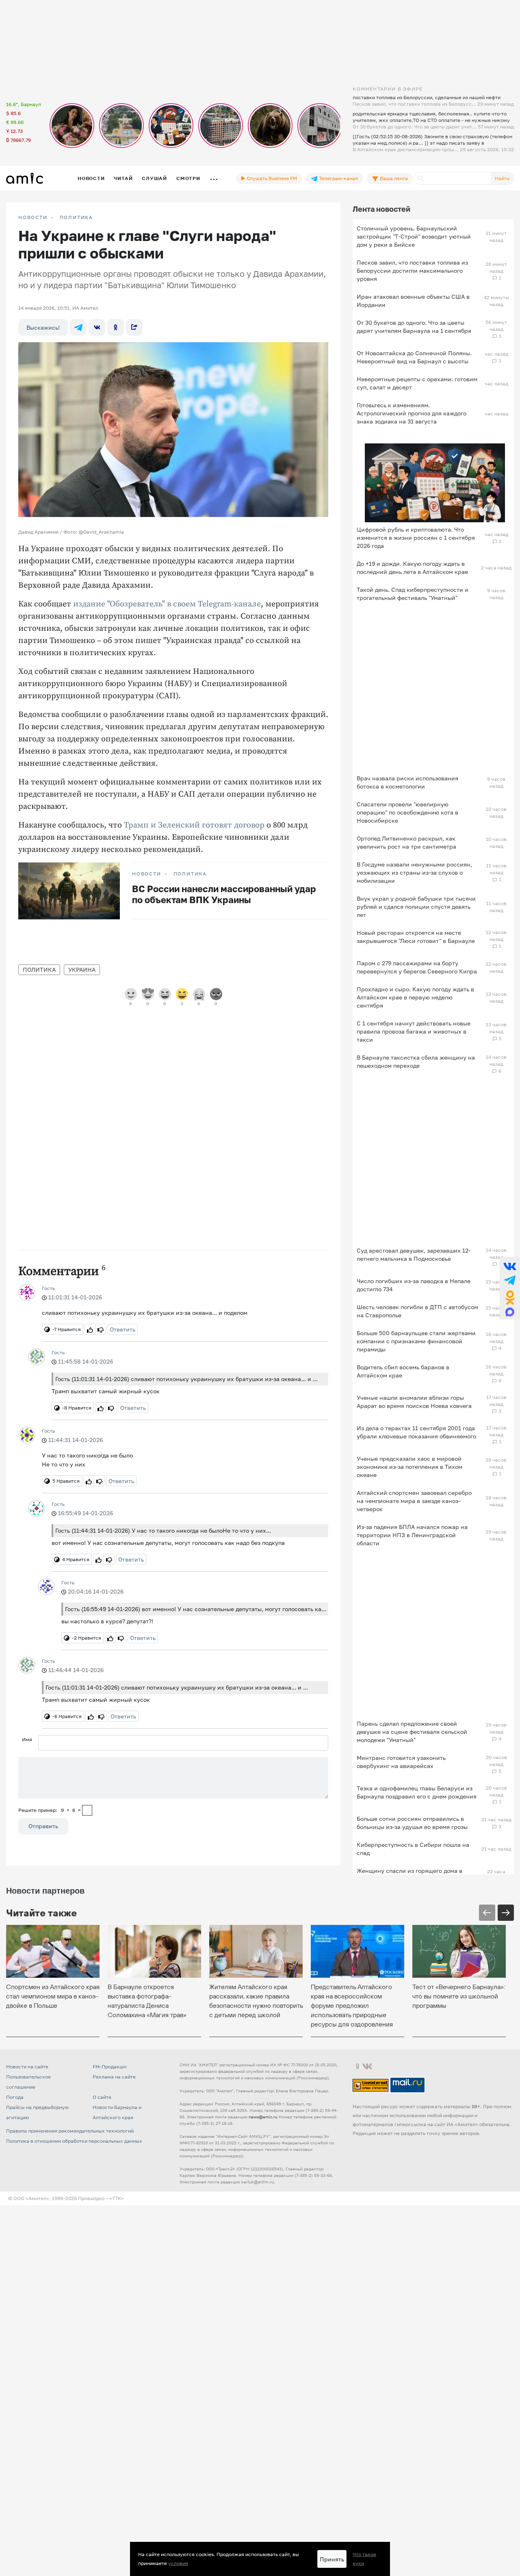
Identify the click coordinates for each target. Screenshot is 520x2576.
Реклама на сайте (114, 2077)
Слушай (154, 178)
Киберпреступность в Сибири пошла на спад (413, 1849)
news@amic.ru (263, 2117)
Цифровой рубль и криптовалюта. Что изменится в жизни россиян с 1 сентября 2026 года (416, 538)
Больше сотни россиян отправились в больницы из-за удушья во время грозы (412, 1823)
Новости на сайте (27, 2067)
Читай (123, 178)
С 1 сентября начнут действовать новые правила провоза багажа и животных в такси (414, 1031)
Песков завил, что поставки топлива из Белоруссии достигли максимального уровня (412, 270)
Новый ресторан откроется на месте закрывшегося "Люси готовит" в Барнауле (416, 937)
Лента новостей (381, 209)
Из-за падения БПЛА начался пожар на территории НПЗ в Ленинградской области (412, 1535)
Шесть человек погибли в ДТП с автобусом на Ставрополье (417, 1311)
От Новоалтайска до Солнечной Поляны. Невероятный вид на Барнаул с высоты (414, 357)
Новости (91, 178)
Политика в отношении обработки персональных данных (74, 2141)
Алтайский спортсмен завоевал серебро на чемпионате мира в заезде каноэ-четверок (414, 1501)
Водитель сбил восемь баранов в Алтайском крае (403, 1371)
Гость (48, 1288)
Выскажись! (43, 327)
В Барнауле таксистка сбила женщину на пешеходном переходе (416, 1061)
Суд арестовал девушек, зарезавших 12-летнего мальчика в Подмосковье (414, 1254)
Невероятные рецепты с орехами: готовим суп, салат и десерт (417, 383)
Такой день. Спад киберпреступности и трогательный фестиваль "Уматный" (413, 594)
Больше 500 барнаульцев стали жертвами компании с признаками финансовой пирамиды (416, 1341)
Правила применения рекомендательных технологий (70, 2131)
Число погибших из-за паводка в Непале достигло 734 (414, 1285)
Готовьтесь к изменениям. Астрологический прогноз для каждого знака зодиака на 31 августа (412, 413)
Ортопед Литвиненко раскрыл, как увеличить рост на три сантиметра (406, 842)
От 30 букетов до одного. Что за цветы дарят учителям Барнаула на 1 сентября (414, 327)
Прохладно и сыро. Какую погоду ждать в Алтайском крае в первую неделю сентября (415, 997)
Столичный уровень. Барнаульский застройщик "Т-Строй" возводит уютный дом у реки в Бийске (414, 236)
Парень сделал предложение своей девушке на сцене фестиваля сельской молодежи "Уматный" (412, 1732)
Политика (76, 217)
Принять (332, 2559)
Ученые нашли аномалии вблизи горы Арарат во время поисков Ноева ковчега (414, 1402)
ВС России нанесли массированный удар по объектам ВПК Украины (224, 894)
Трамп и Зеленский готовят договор (195, 825)
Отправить (43, 1826)
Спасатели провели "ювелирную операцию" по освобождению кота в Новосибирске (407, 812)
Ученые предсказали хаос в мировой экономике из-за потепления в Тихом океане (409, 1467)
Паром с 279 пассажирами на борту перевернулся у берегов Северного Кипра (417, 967)
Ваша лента (393, 178)
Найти (502, 178)
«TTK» (117, 2198)
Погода (15, 2097)
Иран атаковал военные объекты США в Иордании (413, 301)
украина (82, 970)
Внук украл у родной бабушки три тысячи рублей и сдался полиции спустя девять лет (416, 907)
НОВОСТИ (33, 217)
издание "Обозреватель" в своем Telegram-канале (167, 604)
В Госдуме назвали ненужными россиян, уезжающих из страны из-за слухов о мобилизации (414, 872)
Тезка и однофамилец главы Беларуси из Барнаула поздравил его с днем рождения (417, 1792)
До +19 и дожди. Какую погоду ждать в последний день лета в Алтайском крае (412, 568)
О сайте (102, 2097)
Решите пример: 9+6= (50, 1810)
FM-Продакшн (109, 2067)
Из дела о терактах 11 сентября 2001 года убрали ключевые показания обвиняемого (416, 1432)
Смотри (188, 178)
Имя (27, 1739)
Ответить (122, 1329)
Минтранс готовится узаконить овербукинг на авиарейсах (401, 1762)
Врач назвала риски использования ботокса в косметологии (407, 782)
